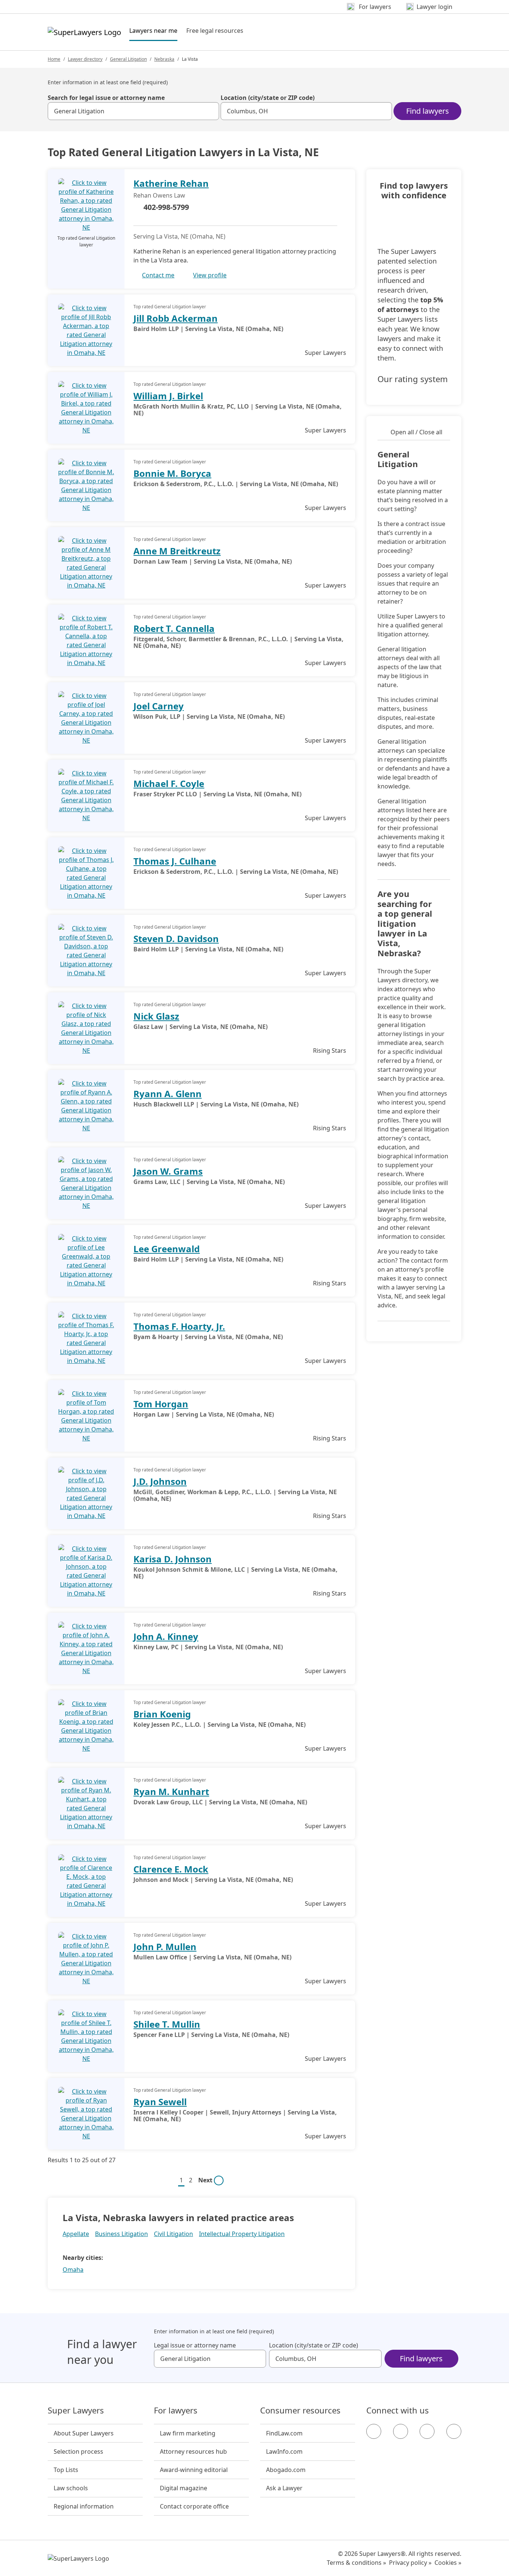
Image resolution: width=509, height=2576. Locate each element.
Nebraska (164, 59)
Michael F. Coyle (169, 783)
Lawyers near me (153, 30)
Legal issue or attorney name (195, 2345)
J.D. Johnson (160, 1481)
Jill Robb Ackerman (176, 318)
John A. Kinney (166, 1636)
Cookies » (448, 2563)
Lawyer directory (85, 59)
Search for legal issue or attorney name (106, 98)
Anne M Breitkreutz (177, 551)
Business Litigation (121, 2234)
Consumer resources (300, 2410)
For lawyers (176, 2410)
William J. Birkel (168, 396)
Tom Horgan (161, 1404)
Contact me (158, 275)
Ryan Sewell (160, 2102)
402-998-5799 (166, 207)
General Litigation (128, 59)
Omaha (73, 2270)
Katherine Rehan (171, 183)
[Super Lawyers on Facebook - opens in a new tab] (374, 2431)
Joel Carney (159, 706)
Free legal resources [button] (215, 31)
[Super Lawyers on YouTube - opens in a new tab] (427, 2431)
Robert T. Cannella (174, 628)
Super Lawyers (76, 2410)
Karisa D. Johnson (173, 1559)
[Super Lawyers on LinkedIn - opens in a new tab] (454, 2431)
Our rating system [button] (413, 379)
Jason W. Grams (168, 1171)
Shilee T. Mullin (167, 2024)
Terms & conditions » (356, 2563)
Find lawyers (428, 111)
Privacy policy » (410, 2563)
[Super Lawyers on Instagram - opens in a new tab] (401, 2431)
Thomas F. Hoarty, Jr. (179, 1326)
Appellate (76, 2234)
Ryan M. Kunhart (171, 1791)
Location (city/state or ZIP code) (268, 98)
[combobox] (133, 111)
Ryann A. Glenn (167, 1094)
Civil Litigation (173, 2234)
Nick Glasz (156, 1016)
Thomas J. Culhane (175, 861)
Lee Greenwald (167, 1249)
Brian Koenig (162, 1714)
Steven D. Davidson (176, 939)
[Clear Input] (210, 111)
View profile (210, 275)
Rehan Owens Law (159, 195)
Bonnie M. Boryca (172, 473)
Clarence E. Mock (171, 1869)
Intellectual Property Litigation (242, 2234)
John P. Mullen (165, 1947)
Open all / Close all (416, 432)
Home (54, 59)
